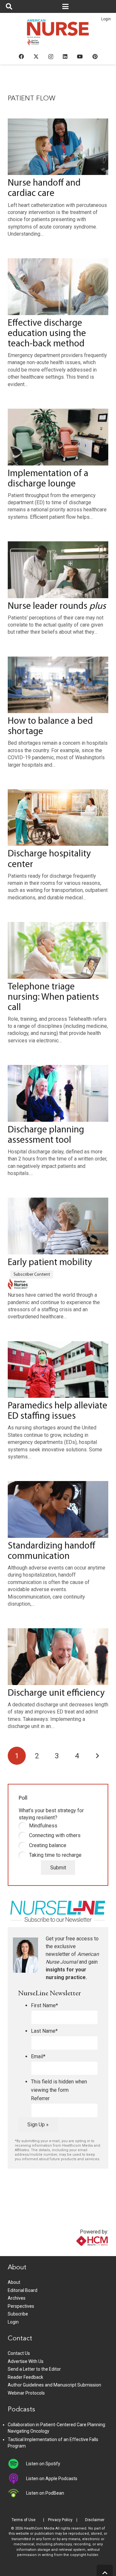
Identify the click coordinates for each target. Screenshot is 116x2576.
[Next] (97, 1756)
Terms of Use (24, 2520)
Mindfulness (43, 1826)
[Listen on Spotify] (17, 2464)
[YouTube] (80, 56)
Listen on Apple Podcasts (52, 2479)
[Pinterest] (95, 56)
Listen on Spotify (43, 2464)
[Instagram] (51, 57)
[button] (9, 6)
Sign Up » (38, 2125)
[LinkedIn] (65, 56)
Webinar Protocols (26, 2393)
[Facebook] (21, 56)
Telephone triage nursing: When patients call (53, 997)
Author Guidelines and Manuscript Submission (54, 2385)
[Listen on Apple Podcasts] (17, 2479)
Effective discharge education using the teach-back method (47, 334)
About (14, 2282)
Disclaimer (95, 2520)
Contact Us (19, 2353)
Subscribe (18, 2314)
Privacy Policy (60, 2520)
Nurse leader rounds (57, 606)
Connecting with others (55, 1835)
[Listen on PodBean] (17, 2493)
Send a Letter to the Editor (34, 2369)
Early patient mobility (50, 1263)
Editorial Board (23, 2290)
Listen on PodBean (45, 2493)
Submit (58, 1868)
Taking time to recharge (55, 1855)
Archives (17, 2298)
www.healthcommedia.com (78, 2252)
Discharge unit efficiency (56, 1693)
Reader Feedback (25, 2377)
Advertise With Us (26, 2361)
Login (106, 19)
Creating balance (48, 1845)
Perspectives (21, 2306)
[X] (36, 56)
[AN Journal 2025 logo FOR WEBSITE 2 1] (58, 34)
